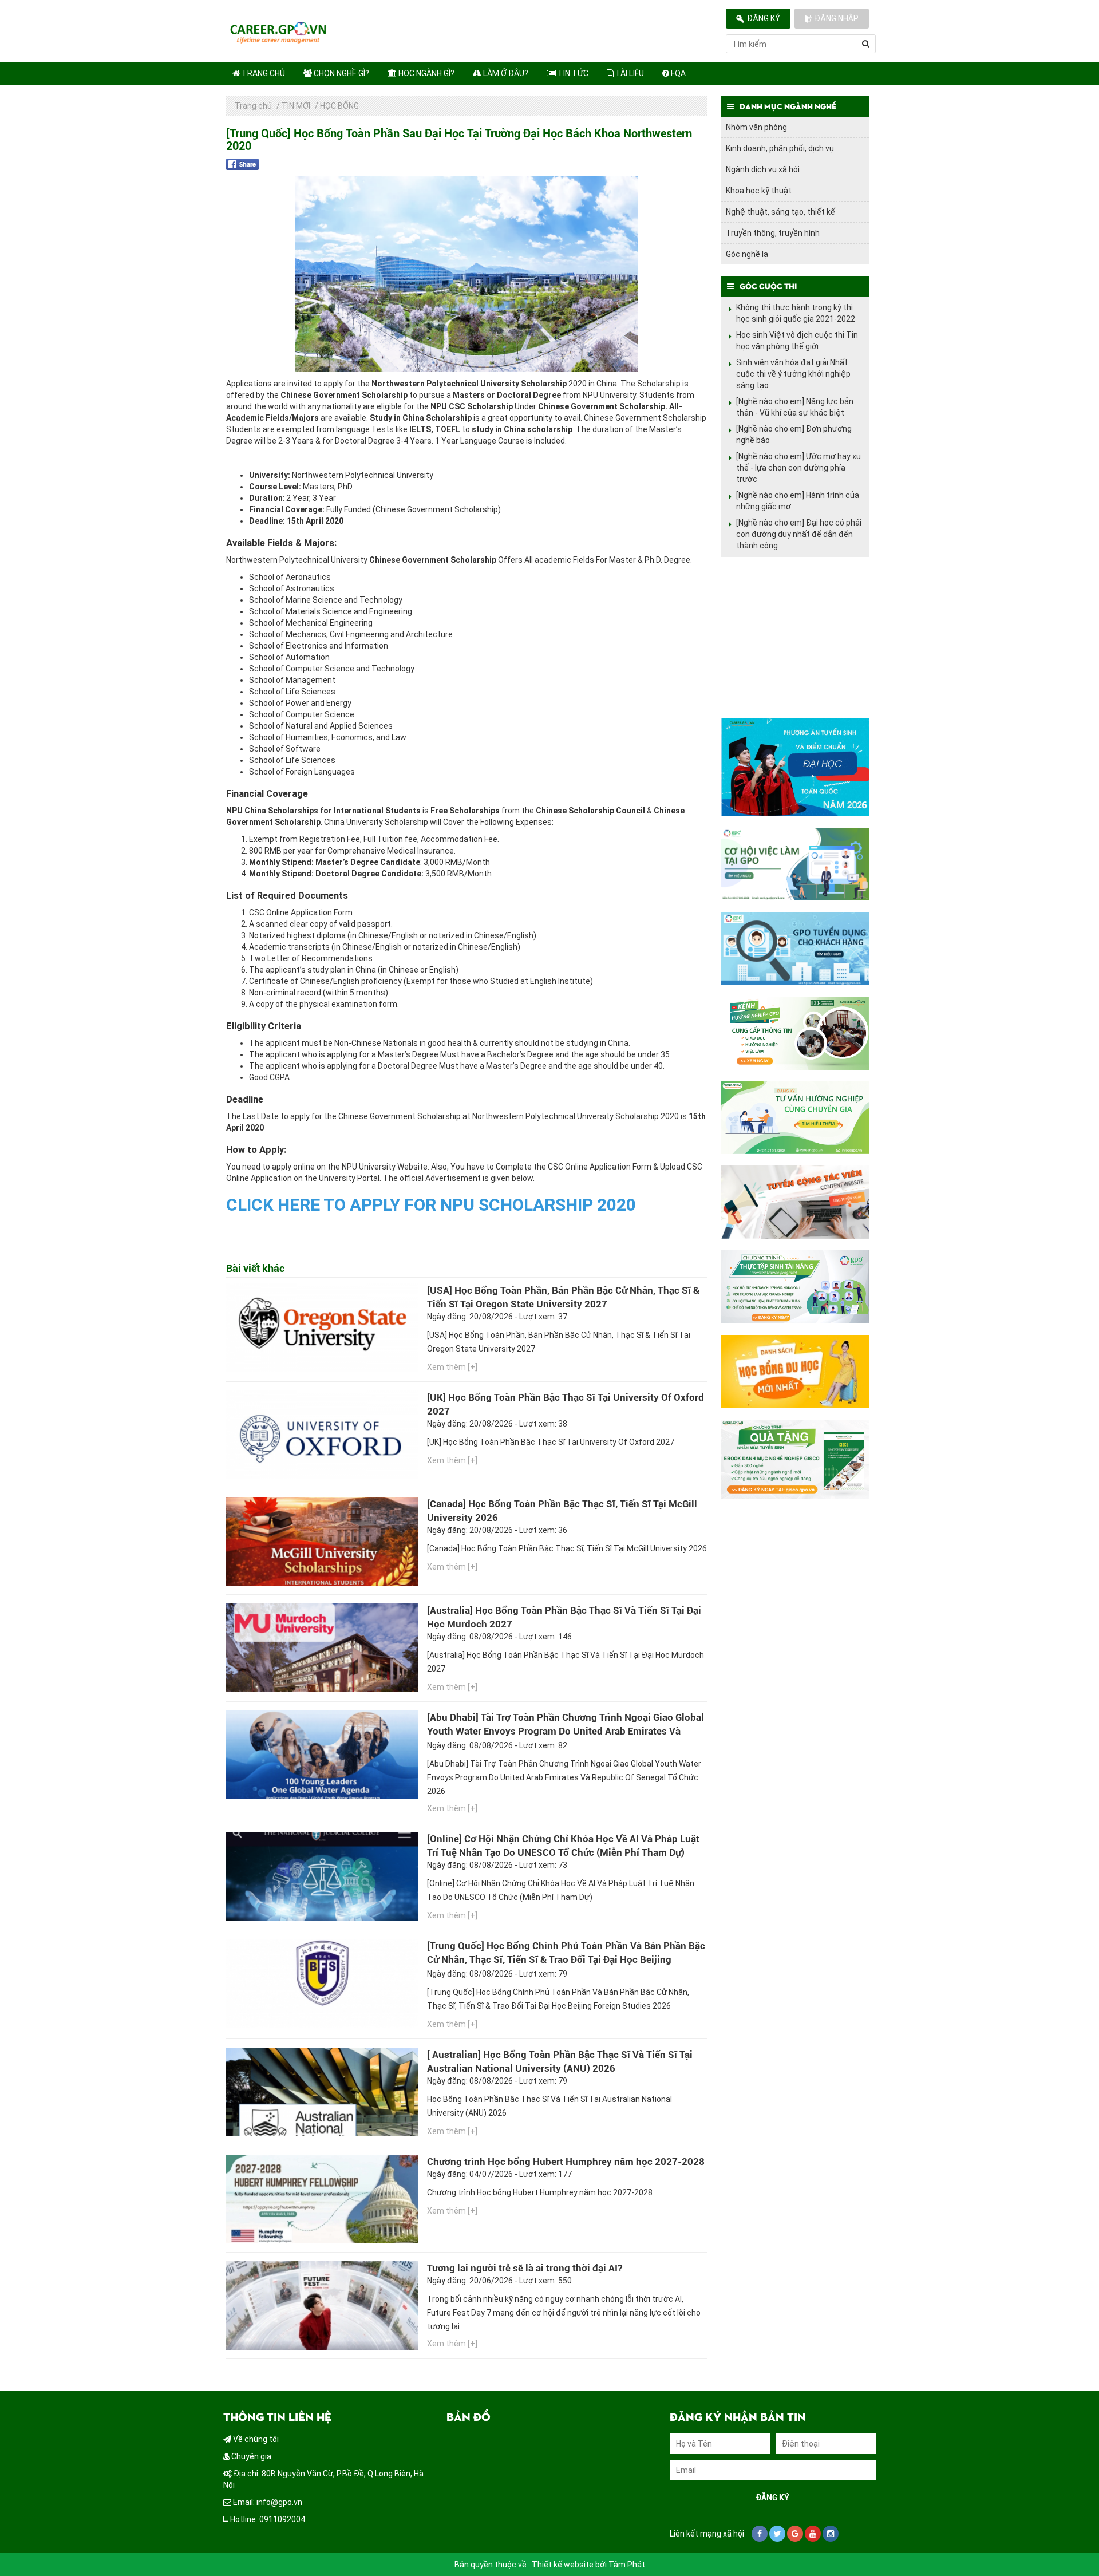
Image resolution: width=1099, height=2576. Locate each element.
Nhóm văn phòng (756, 127)
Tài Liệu (629, 73)
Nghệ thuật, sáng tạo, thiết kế (780, 212)
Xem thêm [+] (452, 1367)
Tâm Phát (627, 2565)
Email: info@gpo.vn (267, 2502)
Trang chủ (262, 73)
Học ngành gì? (426, 73)
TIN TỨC (572, 73)
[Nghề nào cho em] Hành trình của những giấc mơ (798, 501)
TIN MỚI (296, 106)
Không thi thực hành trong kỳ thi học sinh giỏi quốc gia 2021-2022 (796, 313)
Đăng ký (764, 18)
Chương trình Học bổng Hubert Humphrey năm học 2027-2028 (566, 2162)
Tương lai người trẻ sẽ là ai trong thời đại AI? (525, 2268)
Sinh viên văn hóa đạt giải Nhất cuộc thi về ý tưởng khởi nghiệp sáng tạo (793, 374)
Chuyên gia (250, 2456)
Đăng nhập (837, 18)
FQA (677, 73)
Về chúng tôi (255, 2439)
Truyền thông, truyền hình (773, 233)
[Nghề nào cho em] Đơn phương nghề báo (794, 434)
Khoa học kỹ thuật (759, 191)
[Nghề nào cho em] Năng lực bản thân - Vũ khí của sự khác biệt (795, 407)
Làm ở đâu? (505, 73)
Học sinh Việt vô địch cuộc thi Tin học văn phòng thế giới (797, 341)
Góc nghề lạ (747, 254)
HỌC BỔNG (339, 106)
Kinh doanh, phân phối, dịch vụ (780, 148)
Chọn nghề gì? (341, 73)
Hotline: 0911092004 (267, 2519)
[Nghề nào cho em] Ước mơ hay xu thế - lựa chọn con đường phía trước (798, 468)
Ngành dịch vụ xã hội (763, 169)
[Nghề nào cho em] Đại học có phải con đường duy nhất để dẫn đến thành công (799, 534)
